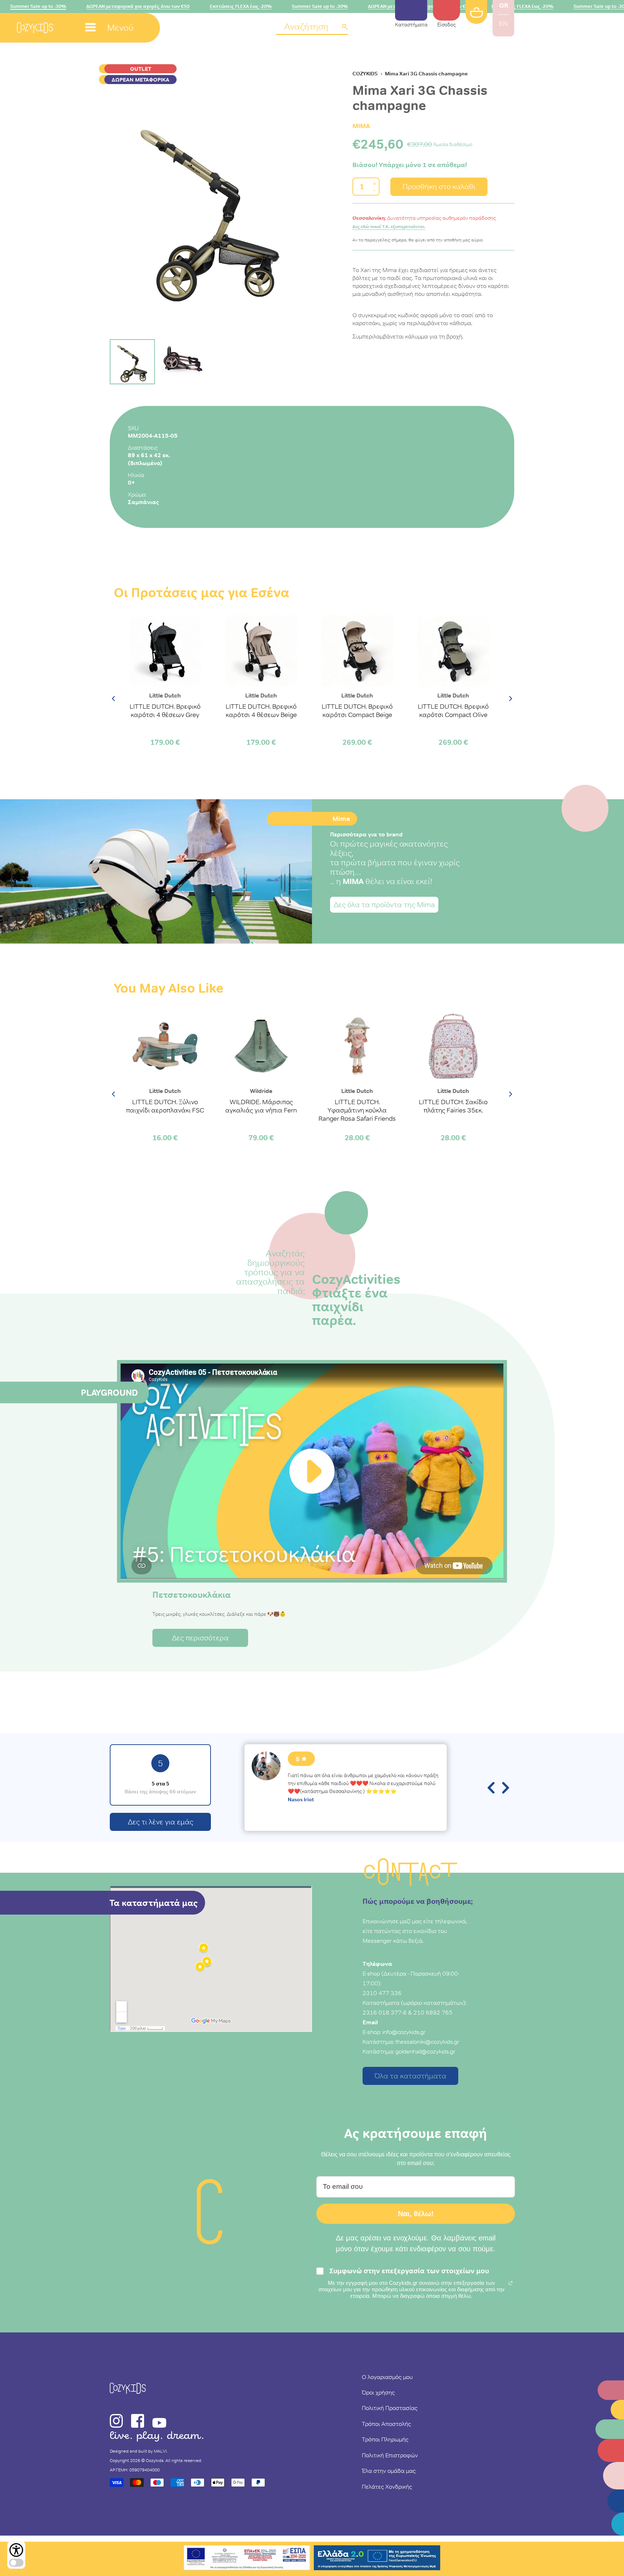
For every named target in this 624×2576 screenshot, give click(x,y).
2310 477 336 (382, 1993)
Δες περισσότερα (200, 1638)
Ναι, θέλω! (416, 2214)
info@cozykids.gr (404, 2032)
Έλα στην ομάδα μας (389, 2471)
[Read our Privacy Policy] (511, 2283)
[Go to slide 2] (183, 362)
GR (504, 5)
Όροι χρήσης (378, 2392)
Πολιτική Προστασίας (390, 2408)
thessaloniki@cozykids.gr (427, 2042)
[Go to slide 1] (132, 362)
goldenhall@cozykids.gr (425, 2051)
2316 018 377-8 (385, 2012)
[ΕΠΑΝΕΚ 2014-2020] (247, 2559)
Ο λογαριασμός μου (387, 2377)
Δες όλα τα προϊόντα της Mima (384, 905)
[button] (312, 27)
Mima (361, 126)
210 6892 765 (433, 2012)
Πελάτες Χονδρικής (387, 2487)
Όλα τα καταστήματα (410, 2076)
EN (503, 23)
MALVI (160, 2451)
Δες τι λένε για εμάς (161, 1822)
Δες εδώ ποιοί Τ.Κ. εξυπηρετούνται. (389, 227)
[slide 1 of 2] (211, 207)
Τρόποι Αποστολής (386, 2424)
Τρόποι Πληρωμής (385, 2439)
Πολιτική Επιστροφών (390, 2455)
